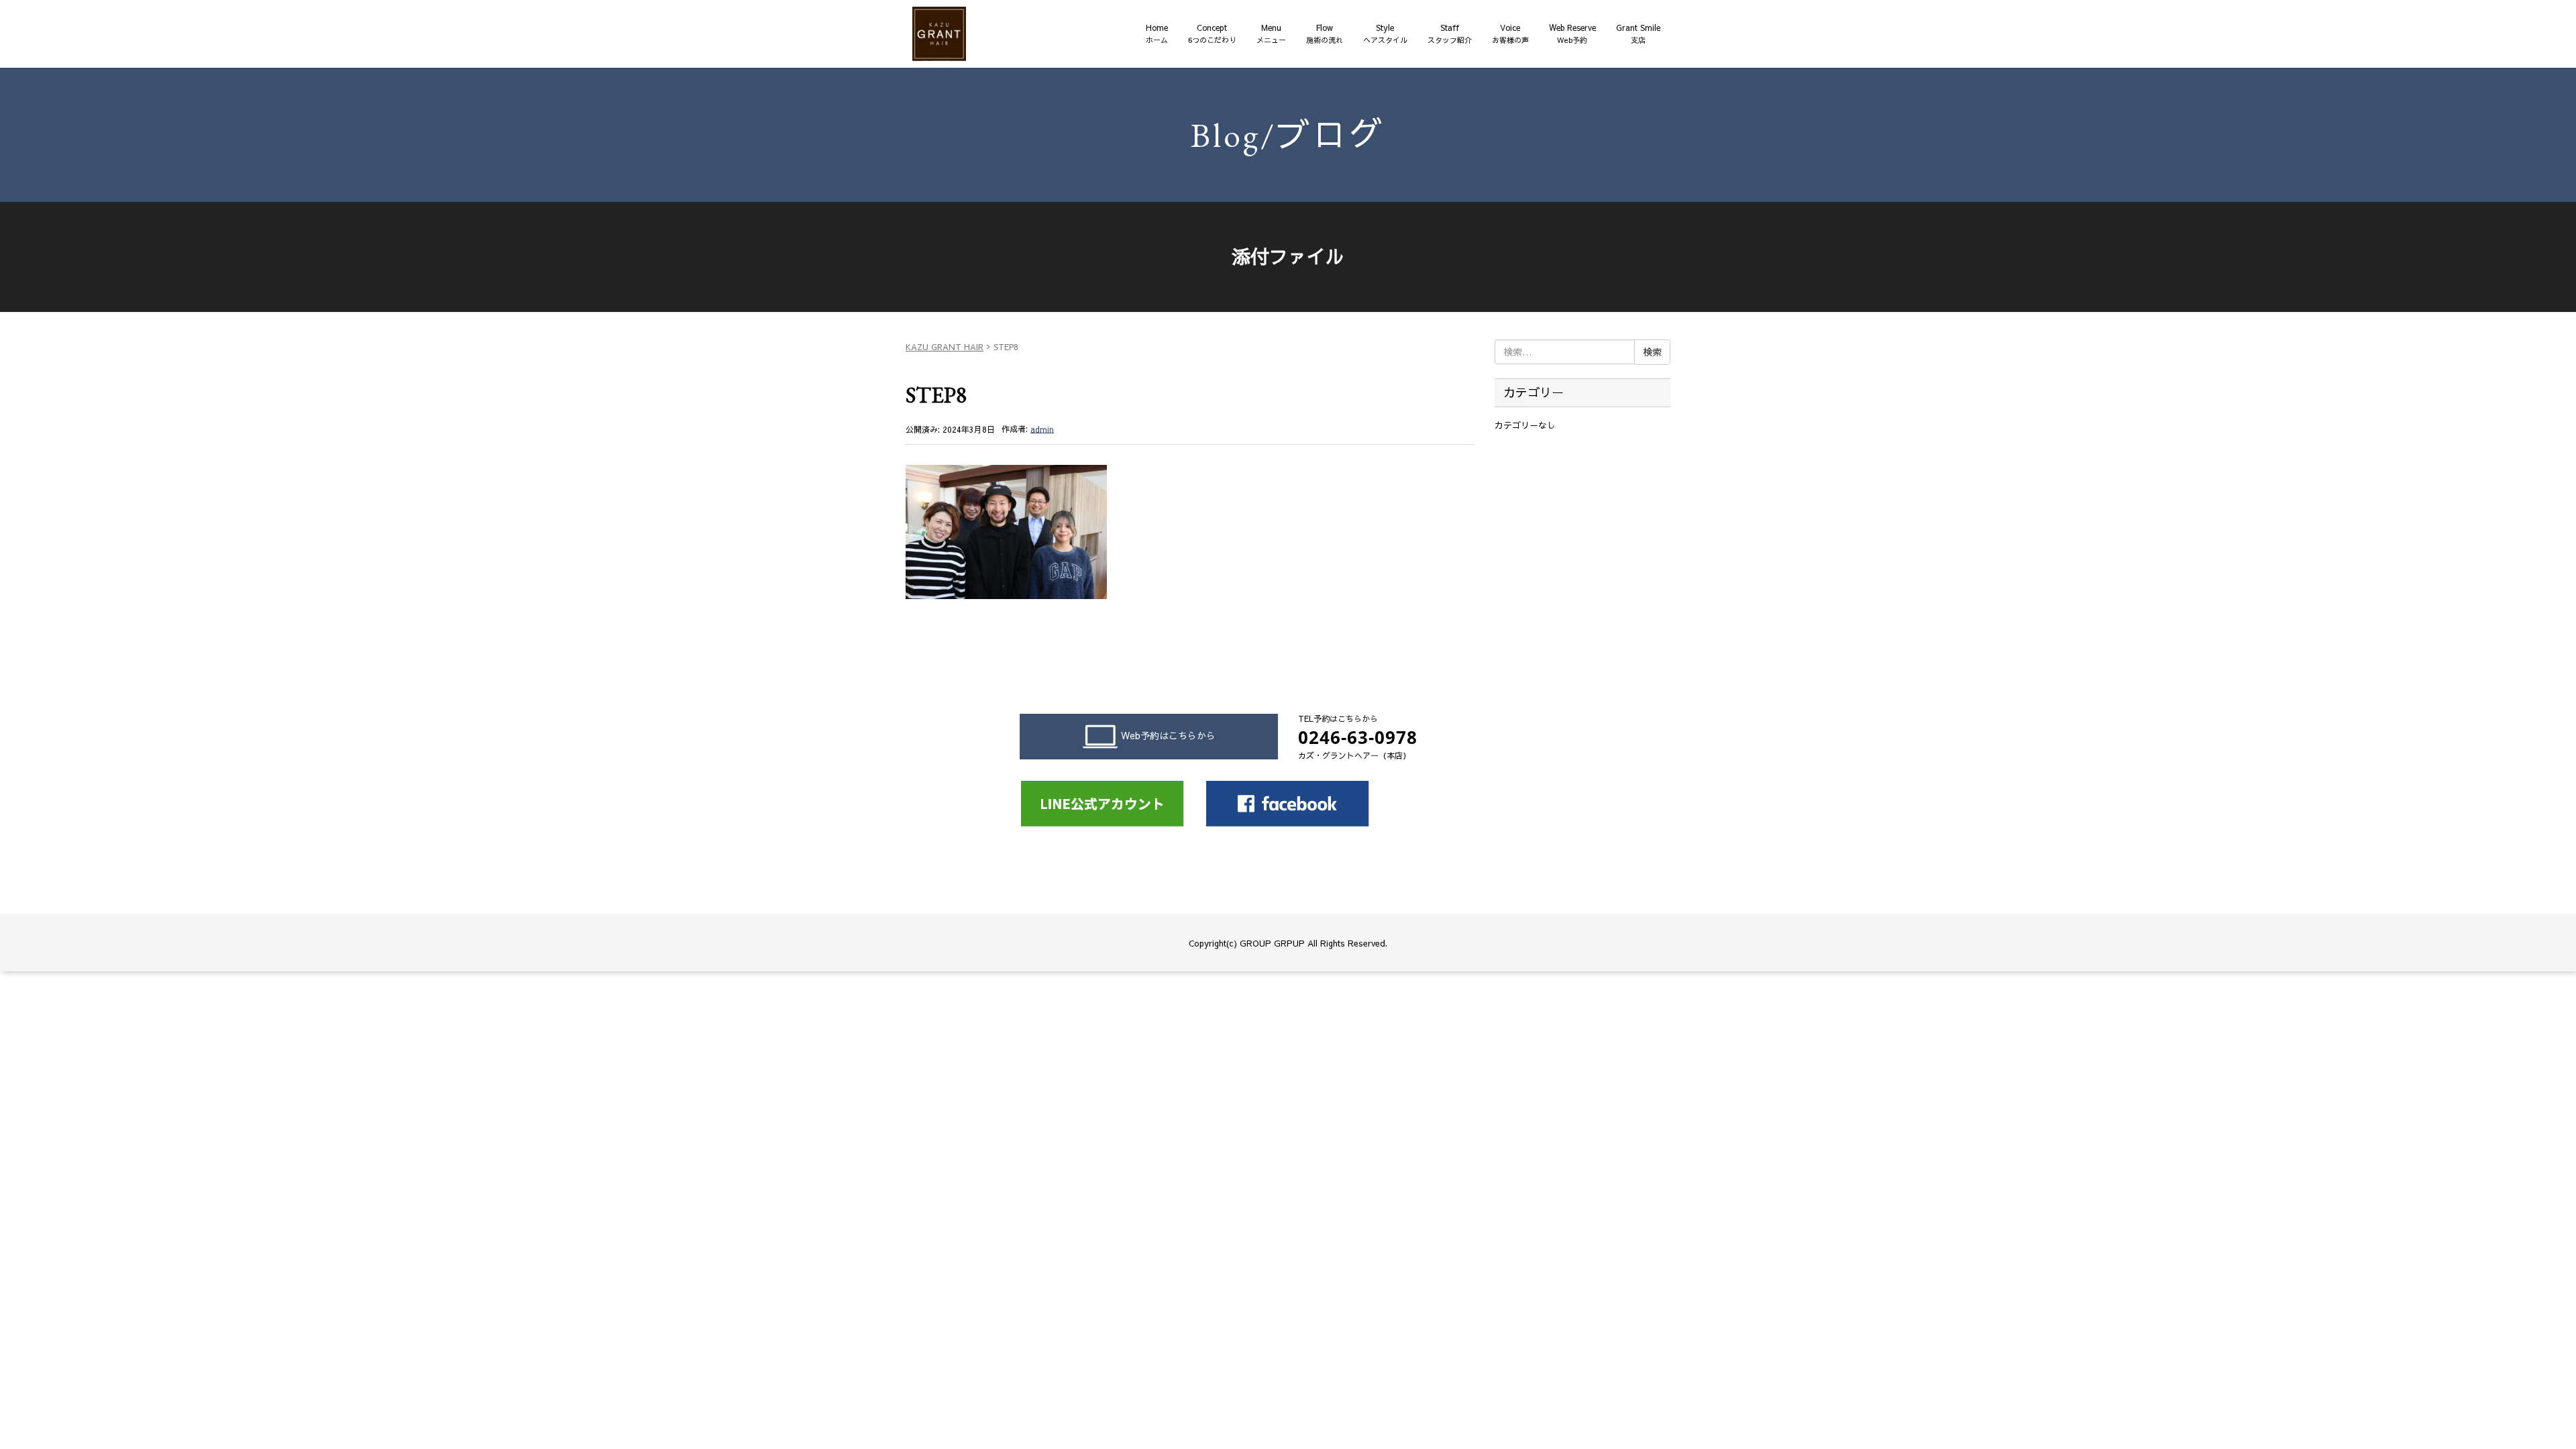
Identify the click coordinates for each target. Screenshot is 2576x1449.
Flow (1325, 34)
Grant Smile (1638, 34)
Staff (1450, 34)
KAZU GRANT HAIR (945, 347)
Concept (1212, 34)
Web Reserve (1572, 34)
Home (1157, 34)
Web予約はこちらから (1168, 735)
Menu (1271, 34)
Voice (1510, 34)
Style (1385, 34)
